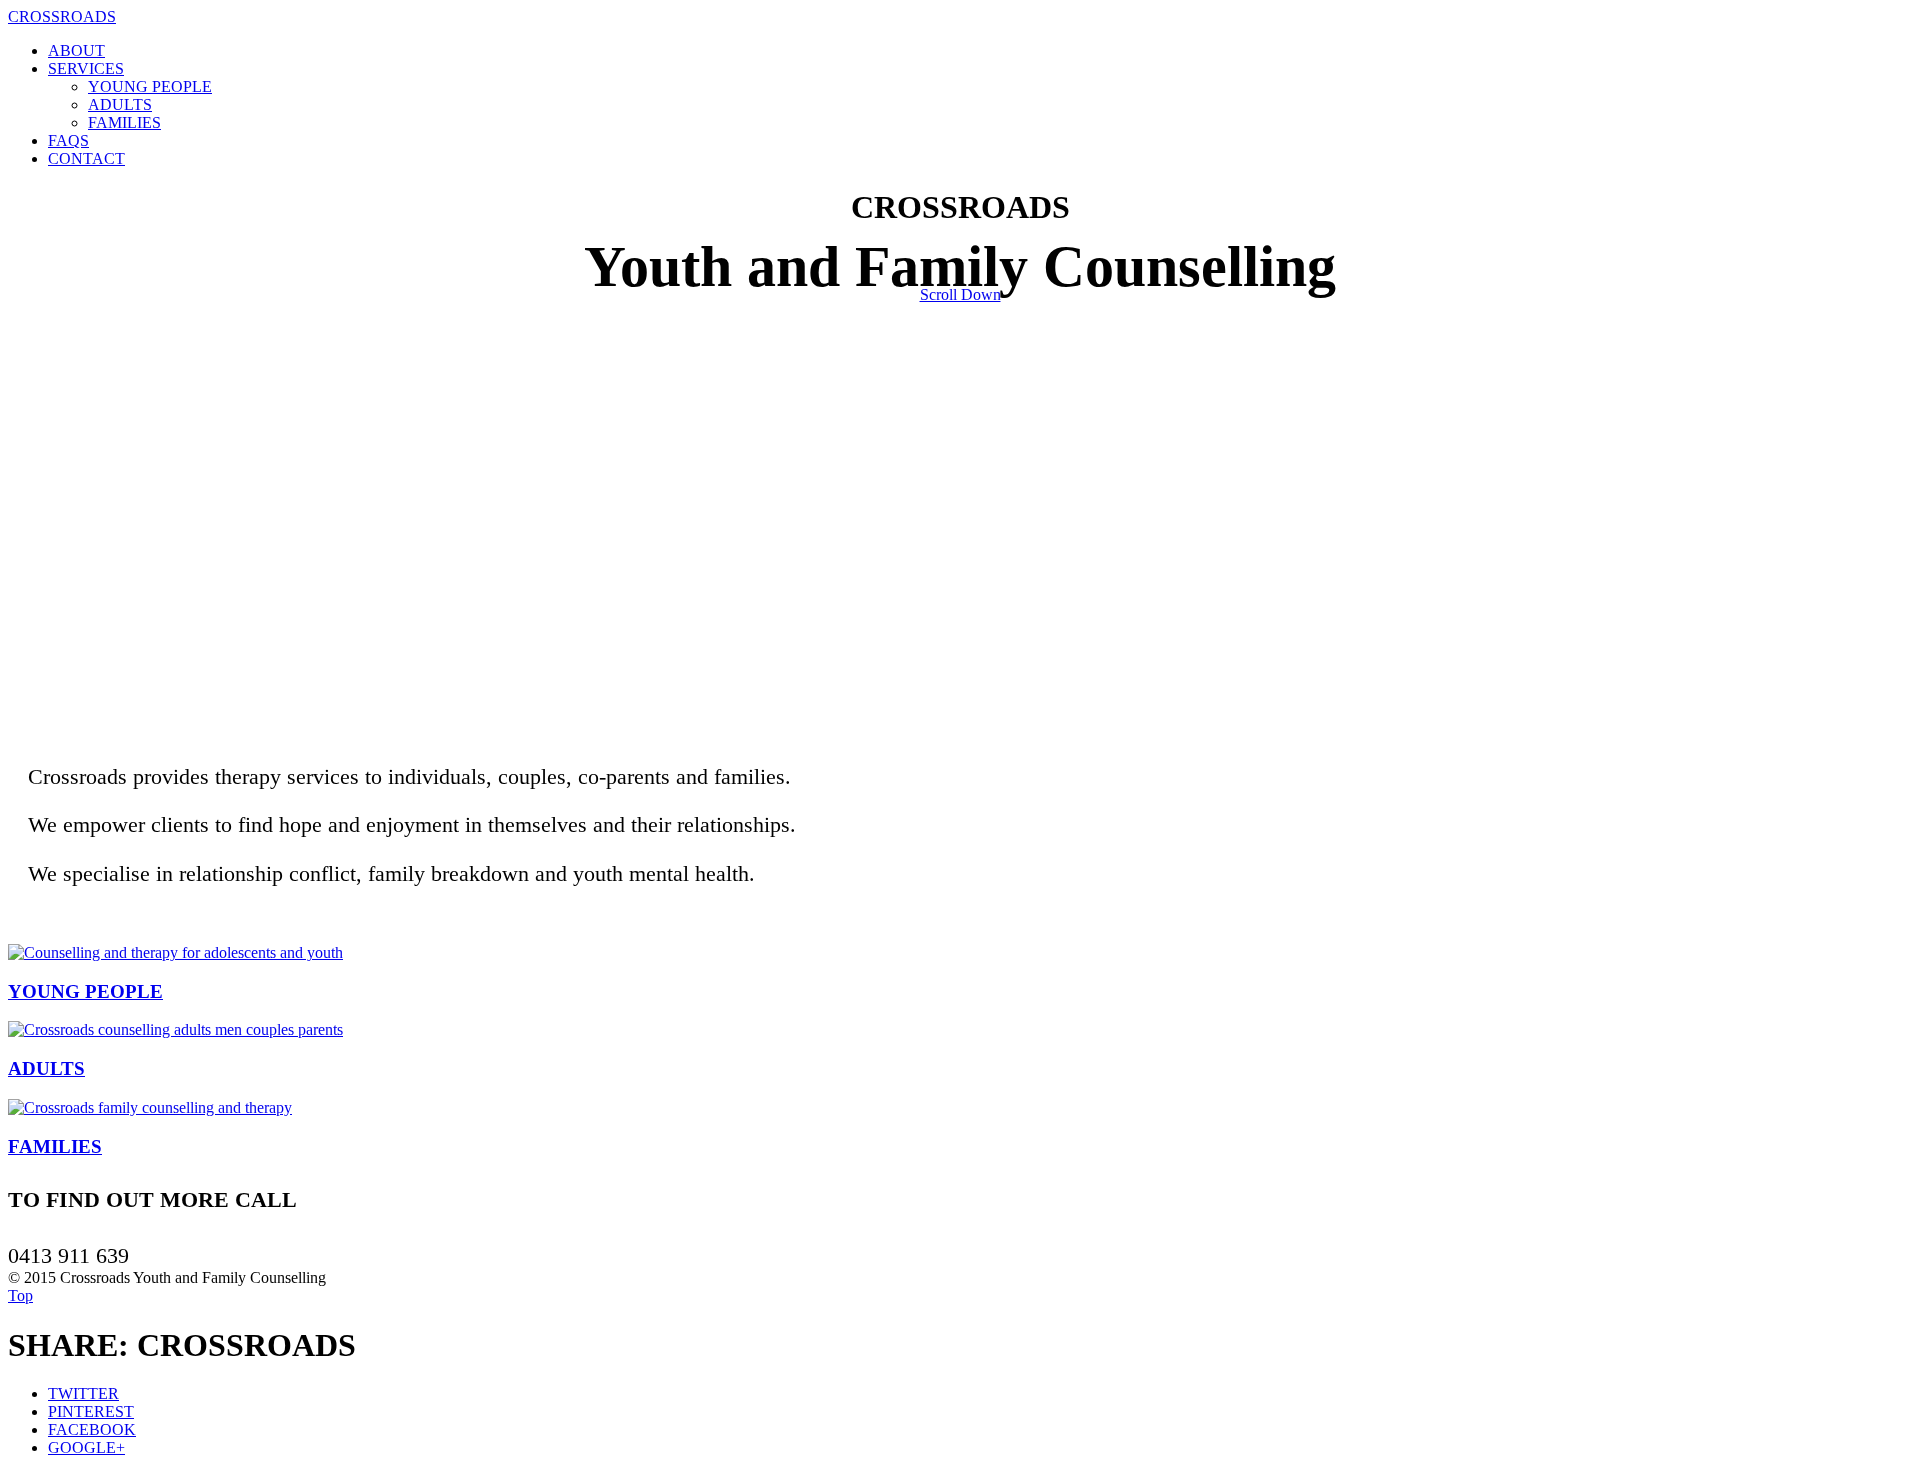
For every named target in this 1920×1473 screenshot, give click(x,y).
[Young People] (175, 952)
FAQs (68, 140)
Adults (120, 104)
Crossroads (62, 16)
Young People (150, 86)
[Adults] (175, 1029)
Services (86, 68)
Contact (86, 158)
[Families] (150, 1107)
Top (20, 1295)
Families (124, 122)
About (76, 50)
